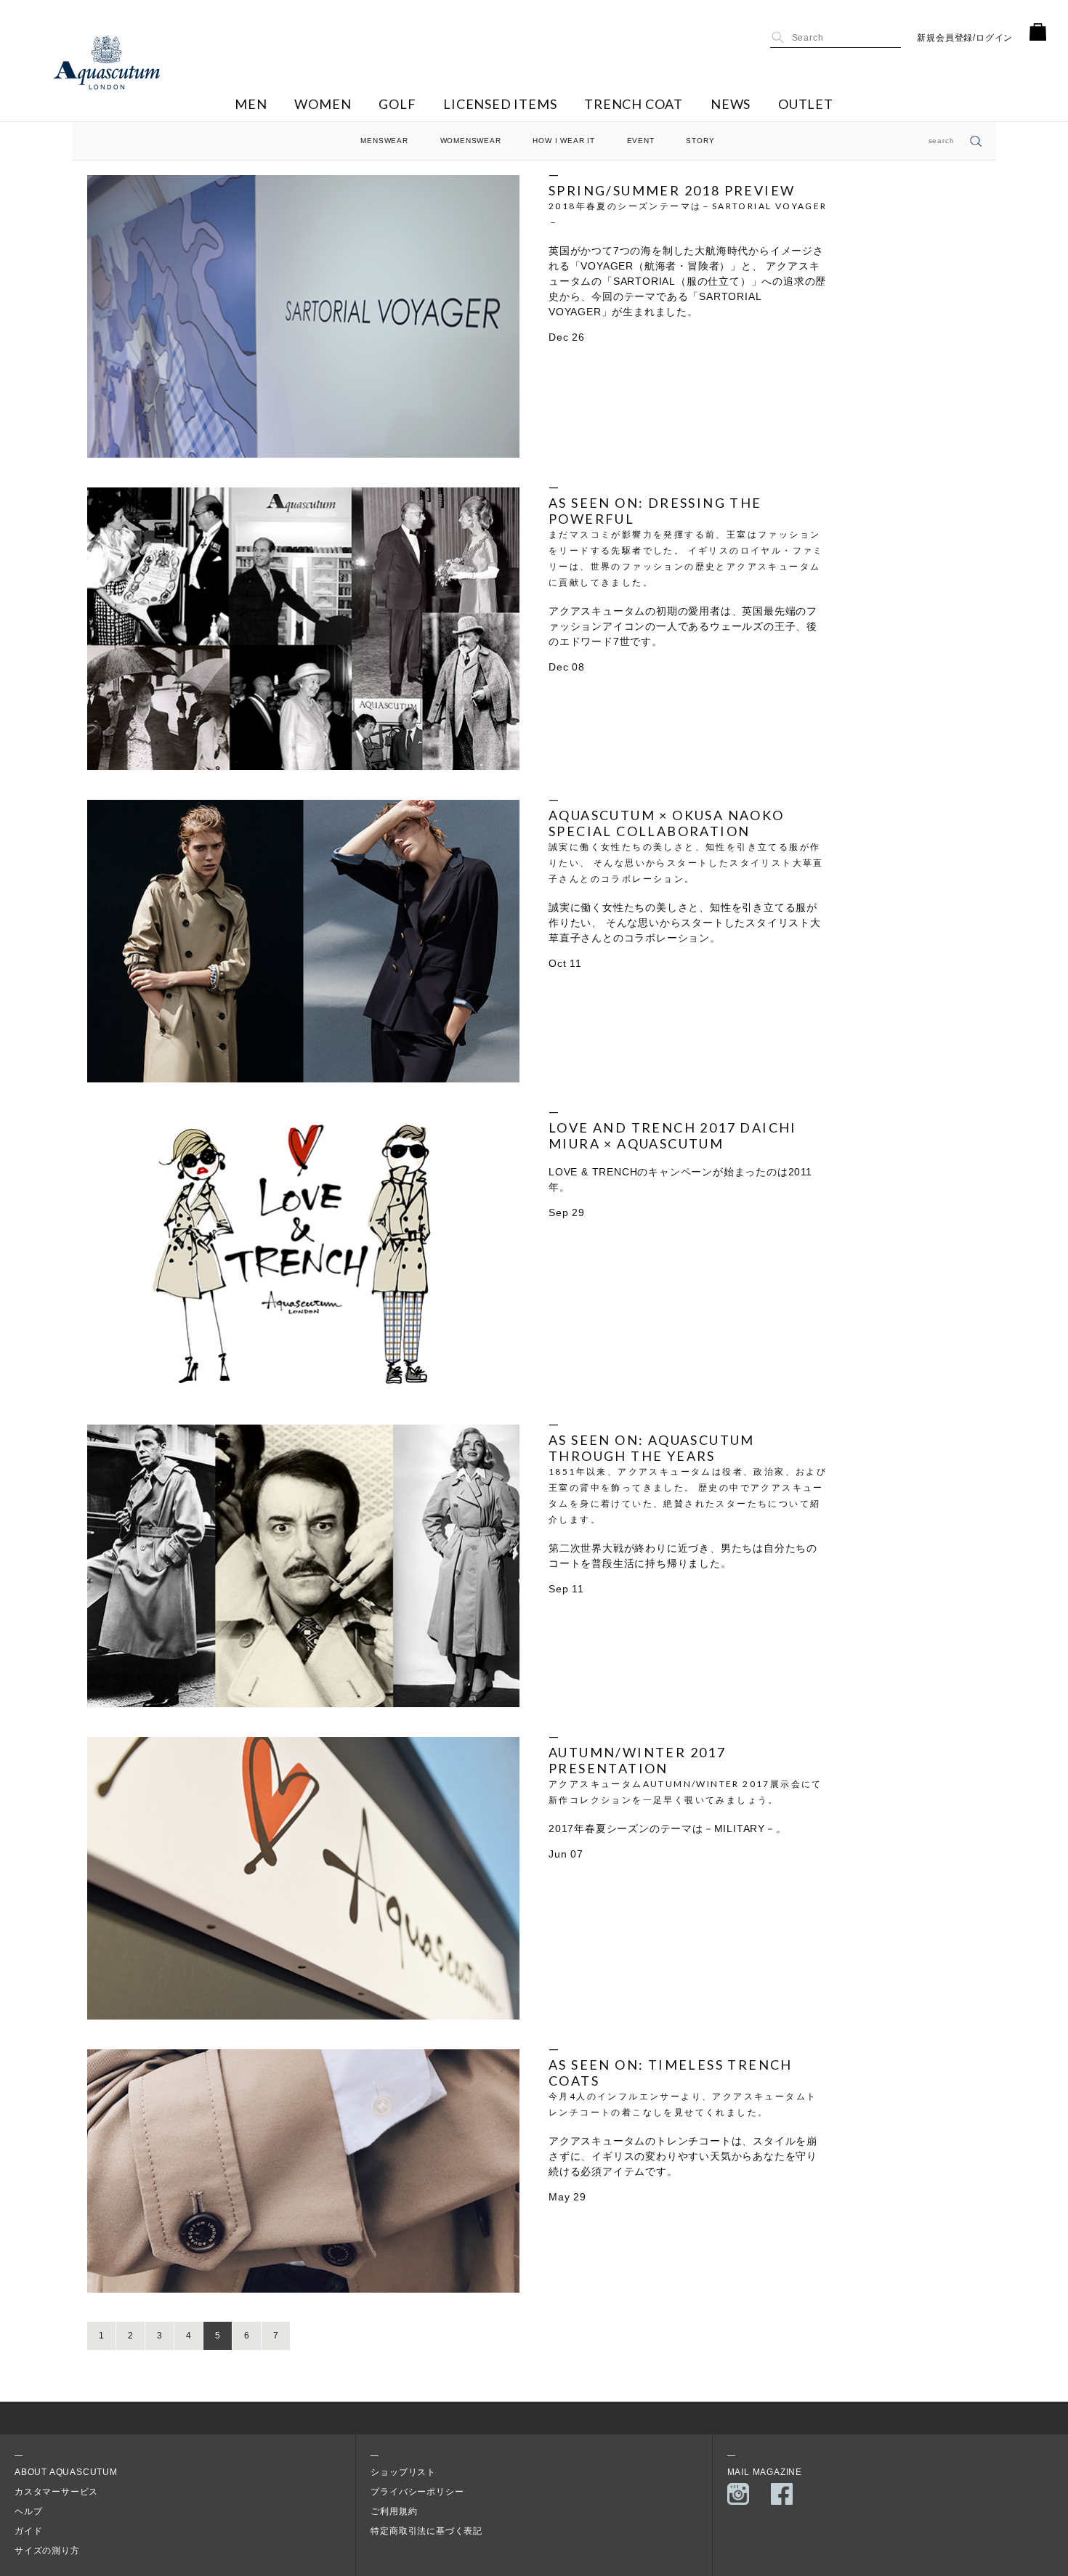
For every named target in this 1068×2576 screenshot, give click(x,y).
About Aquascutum (66, 2472)
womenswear (471, 141)
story (700, 141)
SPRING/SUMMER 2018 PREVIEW (672, 190)
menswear (384, 141)
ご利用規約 (394, 2511)
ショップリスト (403, 2472)
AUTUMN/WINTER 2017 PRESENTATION (637, 1760)
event (641, 141)
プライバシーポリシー (417, 2492)
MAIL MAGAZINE (765, 2472)
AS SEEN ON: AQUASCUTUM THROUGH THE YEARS (652, 1448)
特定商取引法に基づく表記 (426, 2531)
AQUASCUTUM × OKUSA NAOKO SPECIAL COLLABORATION (667, 823)
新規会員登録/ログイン (965, 38)
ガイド (28, 2531)
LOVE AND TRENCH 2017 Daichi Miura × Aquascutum (673, 1135)
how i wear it (563, 141)
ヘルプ (28, 2511)
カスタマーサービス (56, 2492)
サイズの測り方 (47, 2551)
